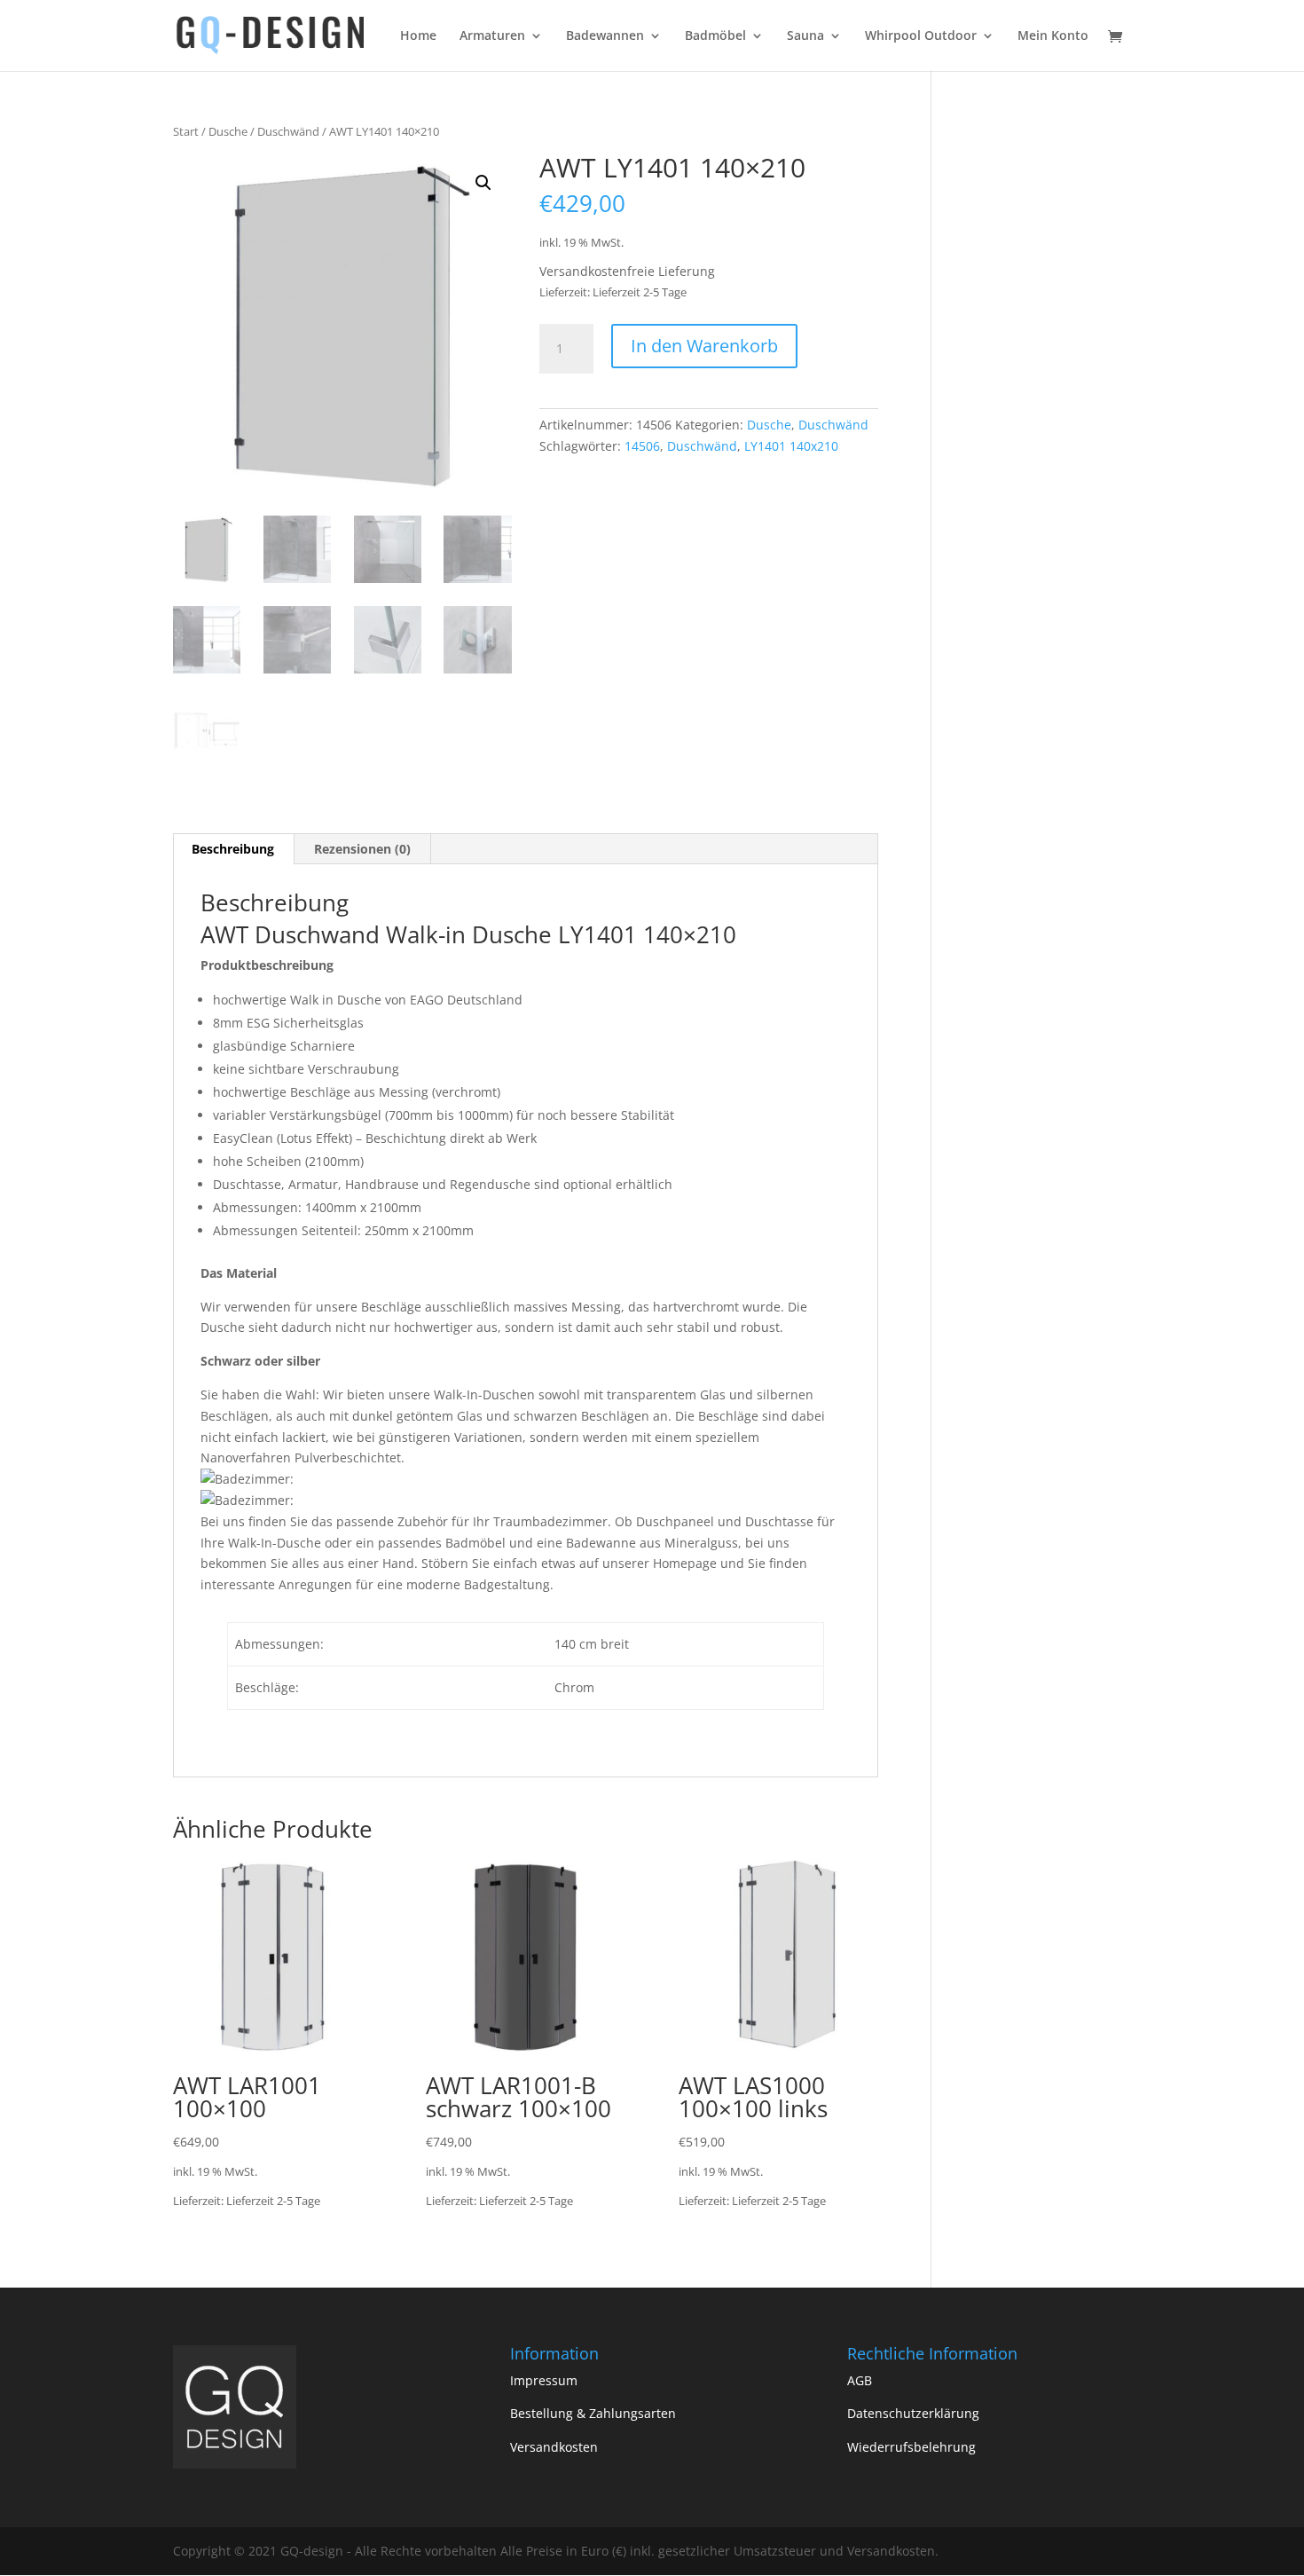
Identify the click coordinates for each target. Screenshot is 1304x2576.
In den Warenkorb (704, 346)
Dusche (228, 131)
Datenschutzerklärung (913, 2413)
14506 (642, 446)
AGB (860, 2380)
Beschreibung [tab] (233, 849)
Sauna (805, 36)
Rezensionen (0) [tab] (362, 849)
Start (186, 131)
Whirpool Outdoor (921, 36)
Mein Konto (1053, 36)
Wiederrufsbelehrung (911, 2447)
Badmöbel (715, 36)
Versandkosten (554, 2447)
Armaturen (492, 36)
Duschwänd (288, 131)
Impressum (544, 2380)
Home (418, 36)
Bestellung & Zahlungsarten (593, 2413)
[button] (483, 183)
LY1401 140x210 (791, 446)
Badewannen (605, 36)
